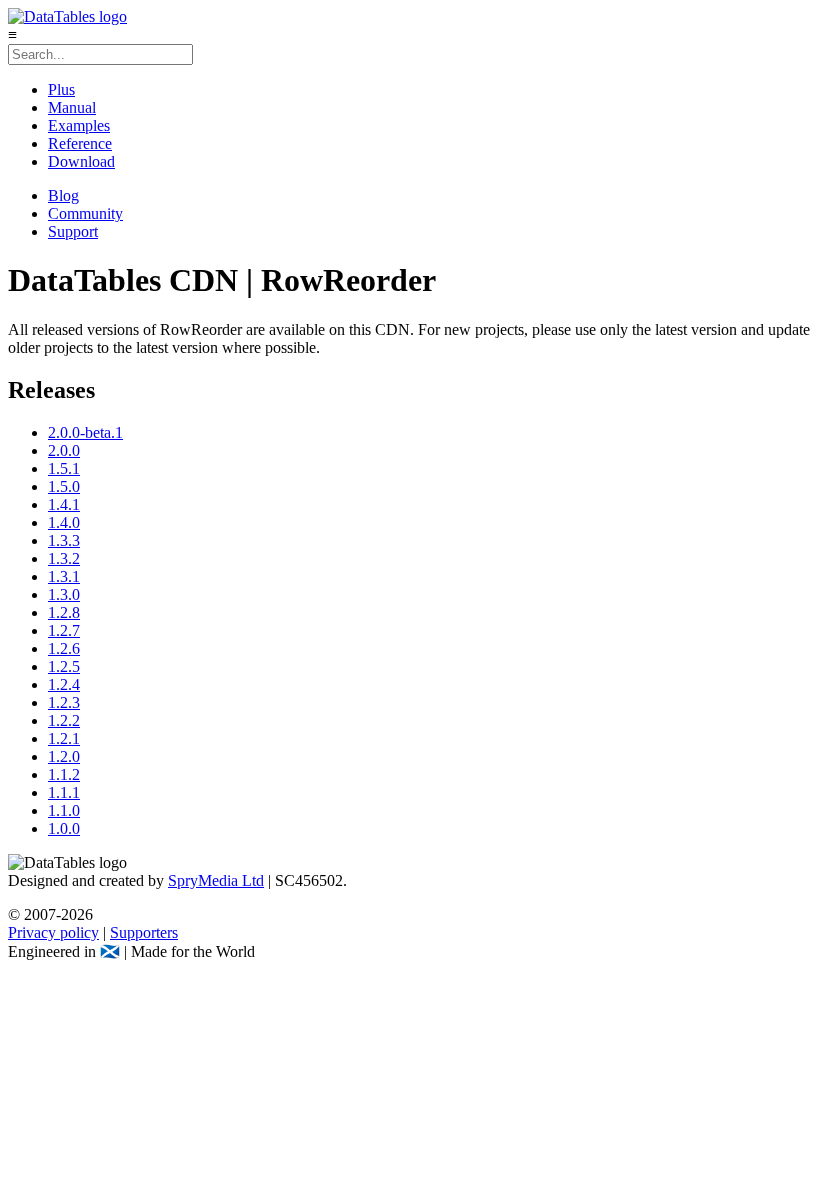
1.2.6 (64, 648)
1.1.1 (64, 792)
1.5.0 (64, 486)
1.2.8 (64, 612)
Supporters (144, 932)
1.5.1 (64, 468)
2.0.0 (64, 450)
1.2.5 (64, 666)
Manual (72, 107)
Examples (79, 125)
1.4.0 (64, 522)
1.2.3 (64, 702)
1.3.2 (64, 558)
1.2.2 (64, 720)
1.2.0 (64, 756)
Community (85, 213)
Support (73, 231)
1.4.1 (64, 504)
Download (81, 161)
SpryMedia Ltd (216, 880)
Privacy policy (53, 932)
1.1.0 (64, 810)
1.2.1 (64, 738)
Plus (61, 89)
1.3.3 (64, 540)
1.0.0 (64, 828)
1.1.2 (64, 774)
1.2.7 (64, 630)
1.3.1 (64, 576)
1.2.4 (64, 684)
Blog (63, 195)
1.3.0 (64, 594)
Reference (80, 143)
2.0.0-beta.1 (85, 432)
